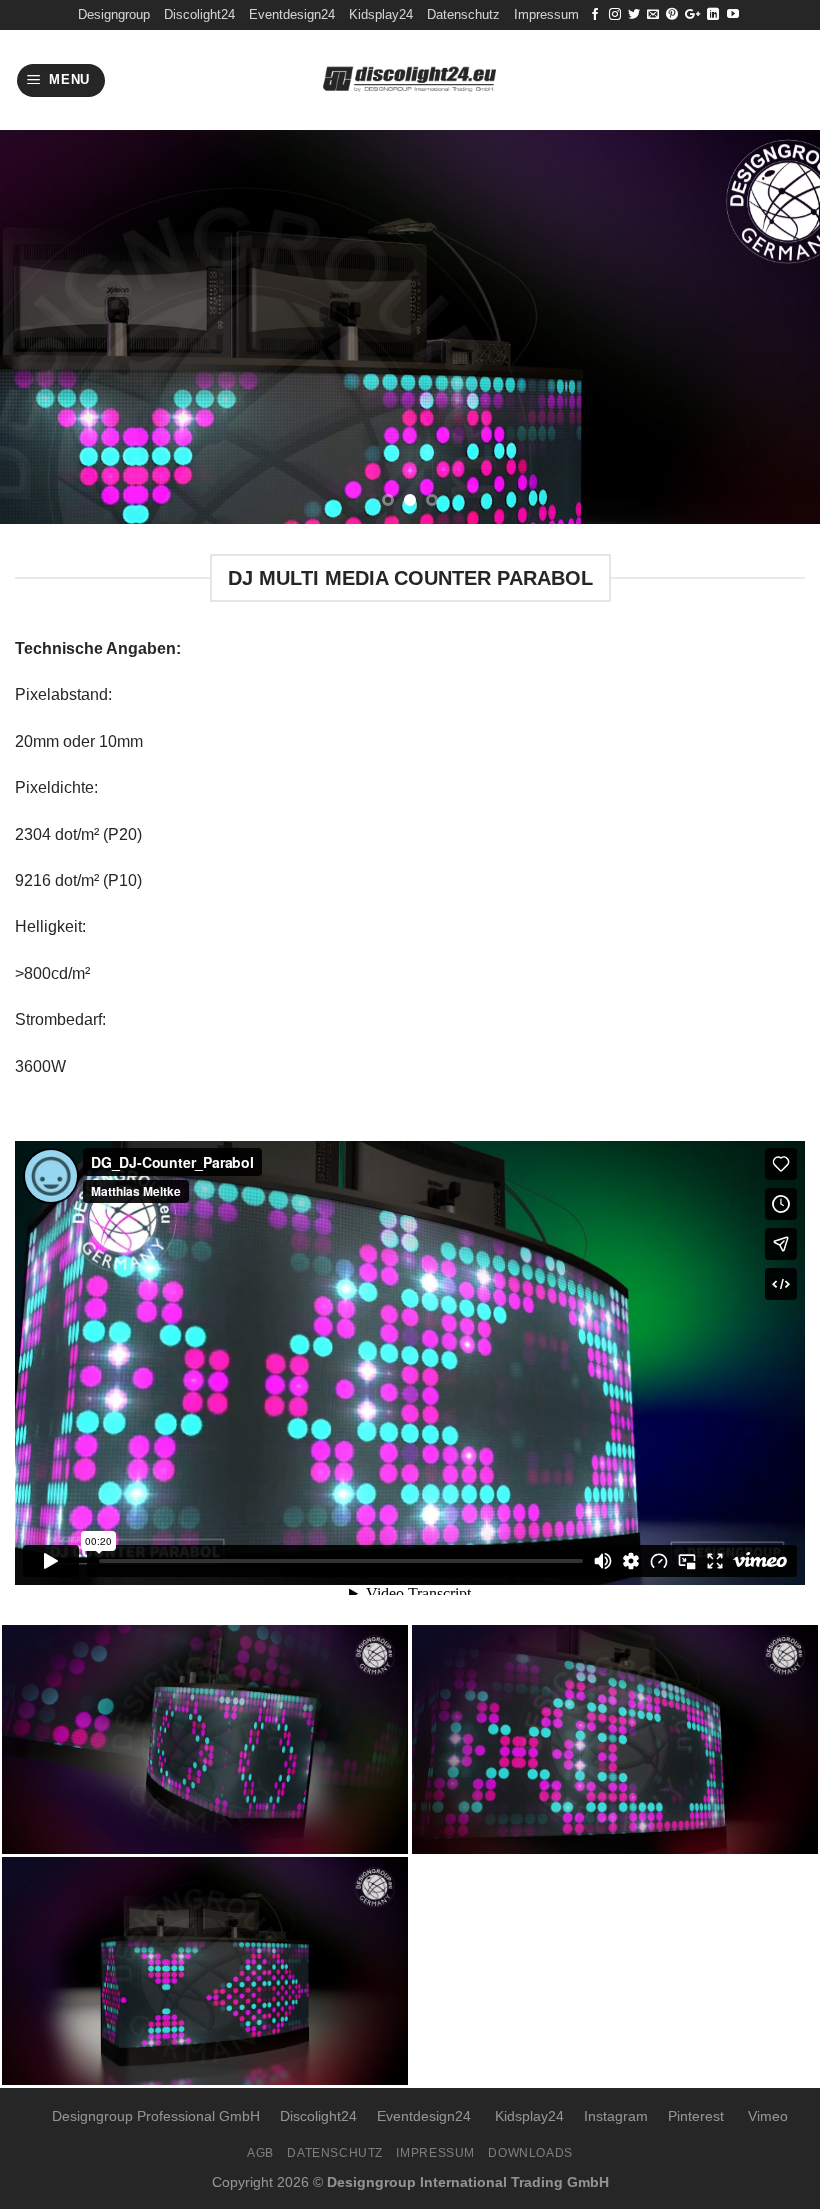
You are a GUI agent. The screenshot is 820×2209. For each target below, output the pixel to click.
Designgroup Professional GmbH (156, 2116)
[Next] (778, 327)
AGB (260, 2153)
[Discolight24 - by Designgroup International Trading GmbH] (410, 81)
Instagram (616, 2116)
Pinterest (696, 2116)
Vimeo (768, 2116)
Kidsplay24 (381, 14)
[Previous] (42, 327)
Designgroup (114, 14)
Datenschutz (463, 14)
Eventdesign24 (292, 14)
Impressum (546, 14)
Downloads (530, 2153)
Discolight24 (199, 14)
